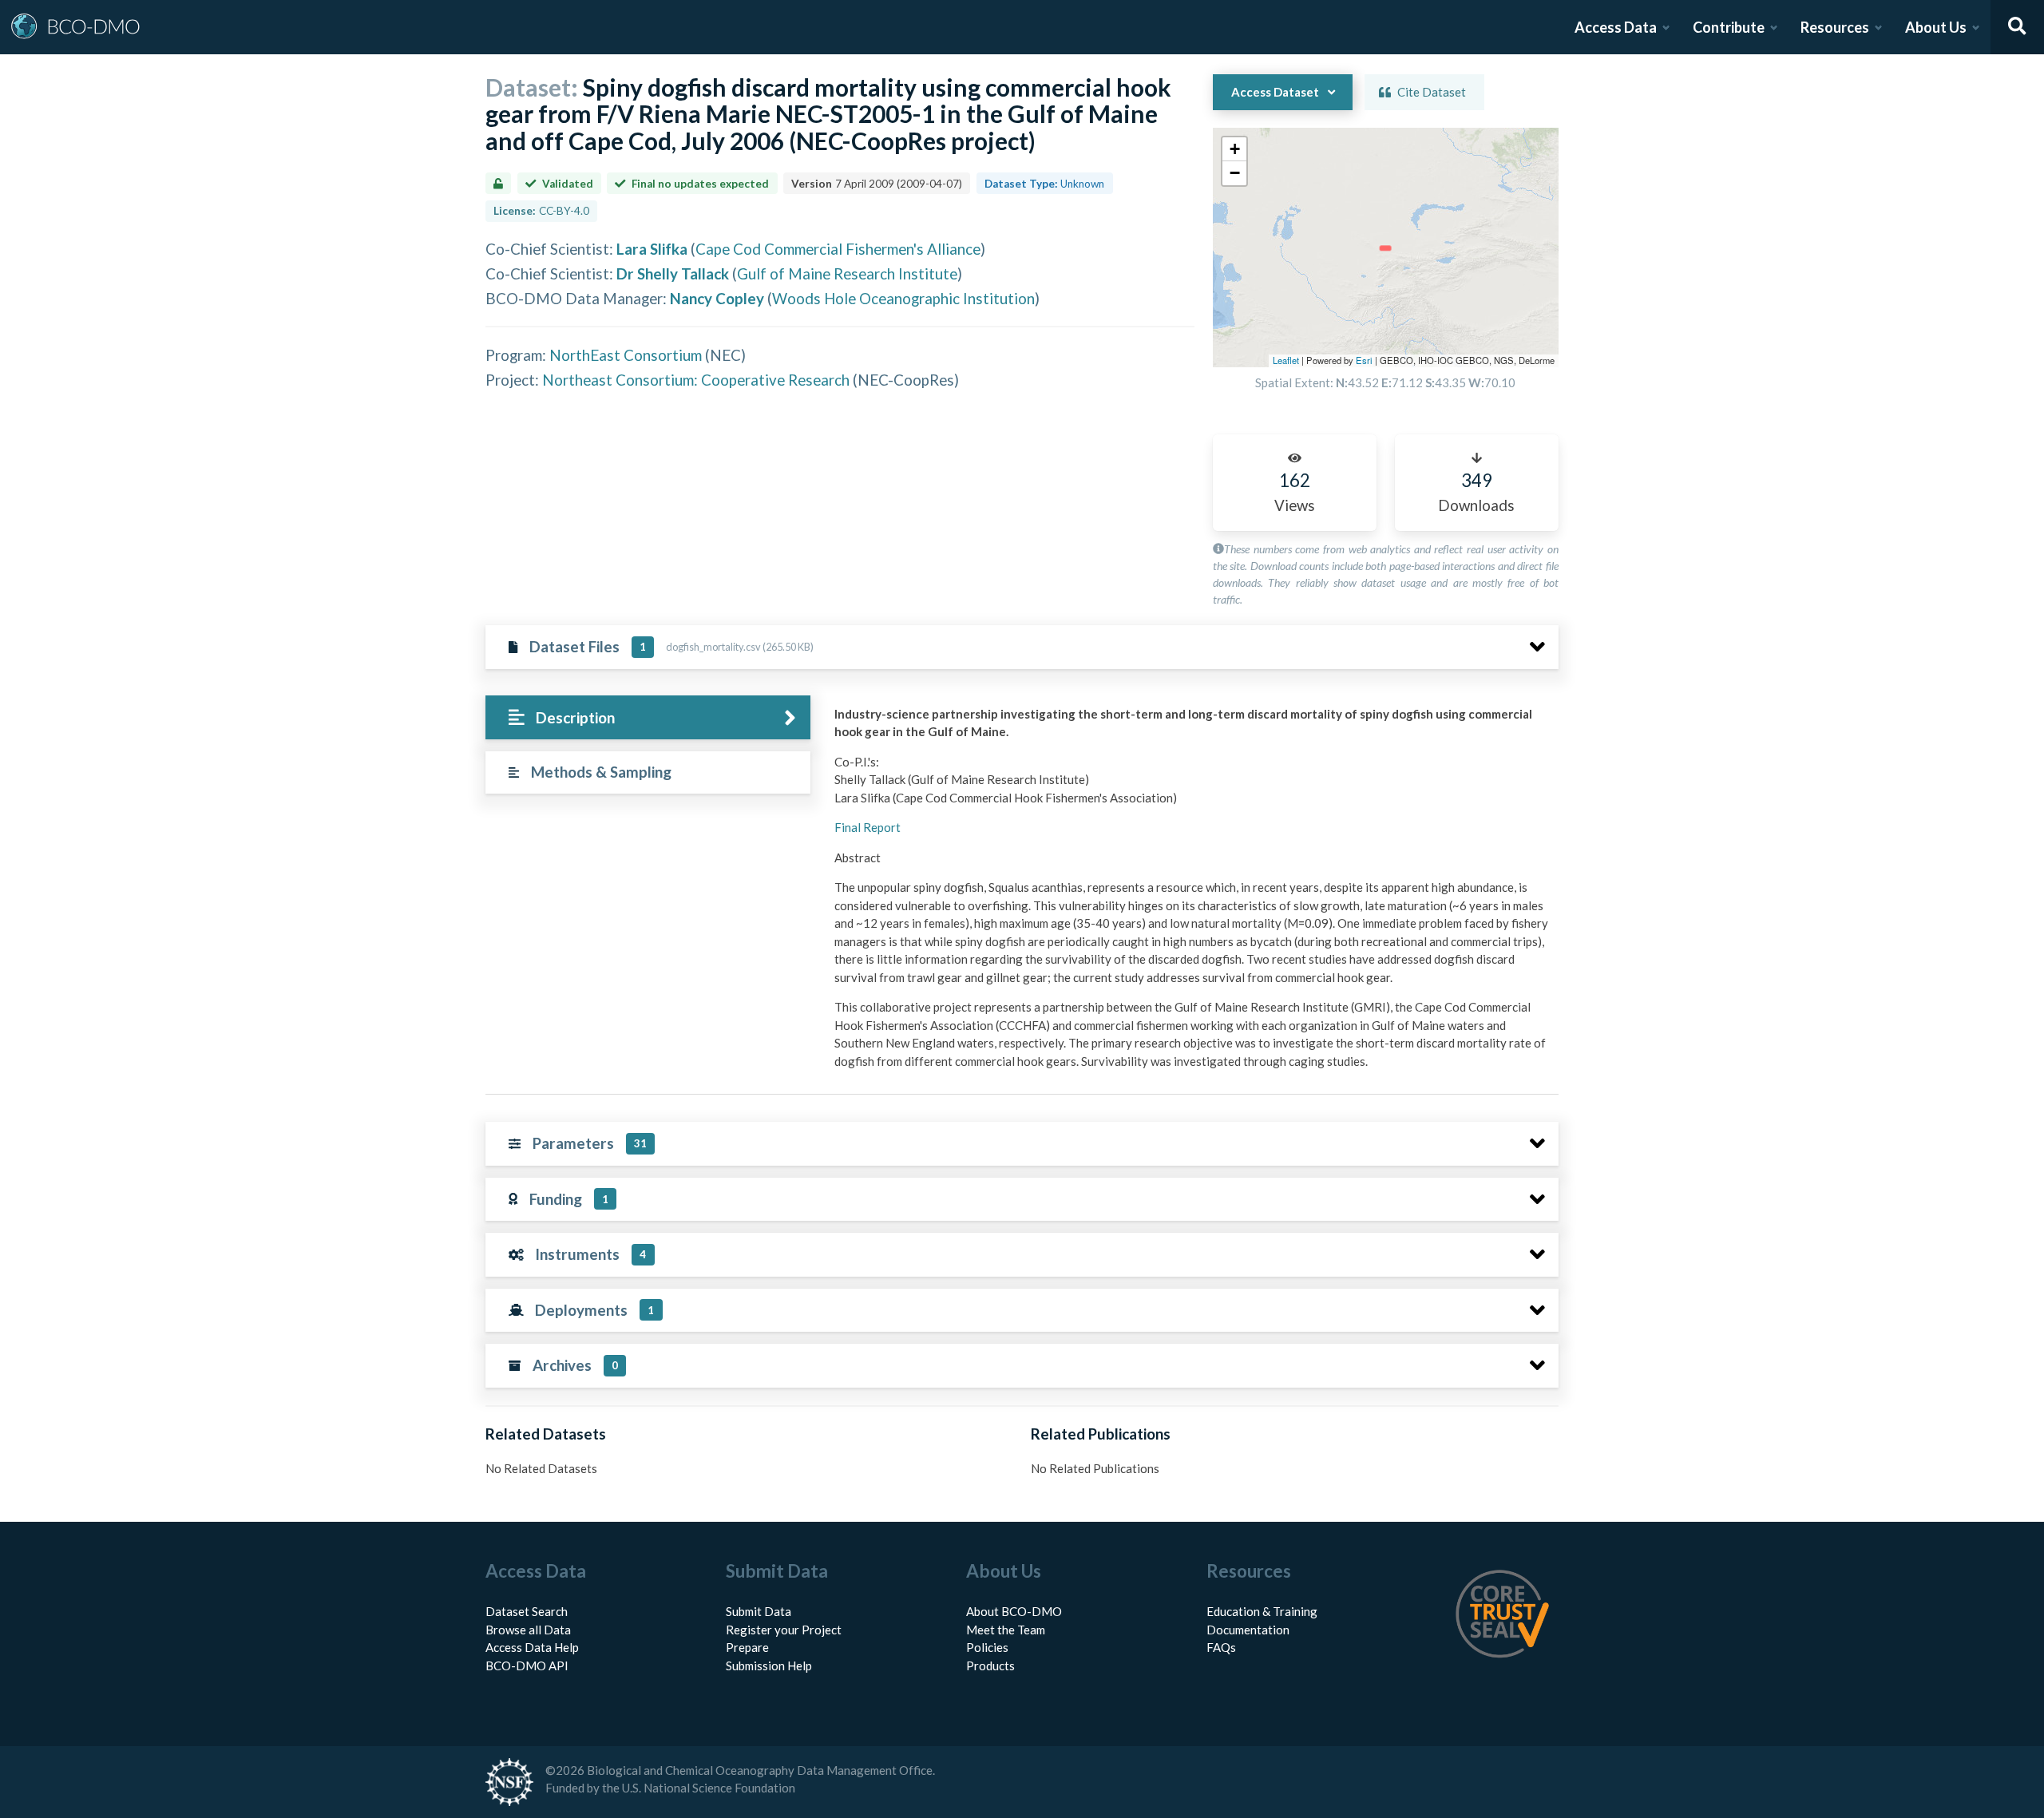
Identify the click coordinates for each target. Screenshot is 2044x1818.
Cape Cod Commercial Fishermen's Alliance (838, 249)
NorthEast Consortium (626, 355)
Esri (1364, 360)
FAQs (1221, 1647)
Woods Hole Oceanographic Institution (903, 298)
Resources (1835, 27)
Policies (987, 1647)
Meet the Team (1006, 1630)
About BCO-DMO (1014, 1611)
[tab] (648, 717)
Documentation (1248, 1630)
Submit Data (759, 1611)
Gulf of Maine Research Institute (847, 273)
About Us (1936, 27)
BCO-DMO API (527, 1666)
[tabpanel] (1192, 894)
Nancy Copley (717, 298)
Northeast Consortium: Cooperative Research (696, 380)
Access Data (1616, 27)
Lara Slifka (652, 249)
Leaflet (1286, 360)
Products (990, 1666)
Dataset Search (527, 1611)
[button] (1234, 149)
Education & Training (1262, 1611)
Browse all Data (528, 1630)
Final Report (868, 827)
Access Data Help (532, 1647)
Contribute (1729, 27)
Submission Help (769, 1666)
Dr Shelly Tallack (673, 273)
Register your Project (784, 1630)
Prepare (747, 1647)
